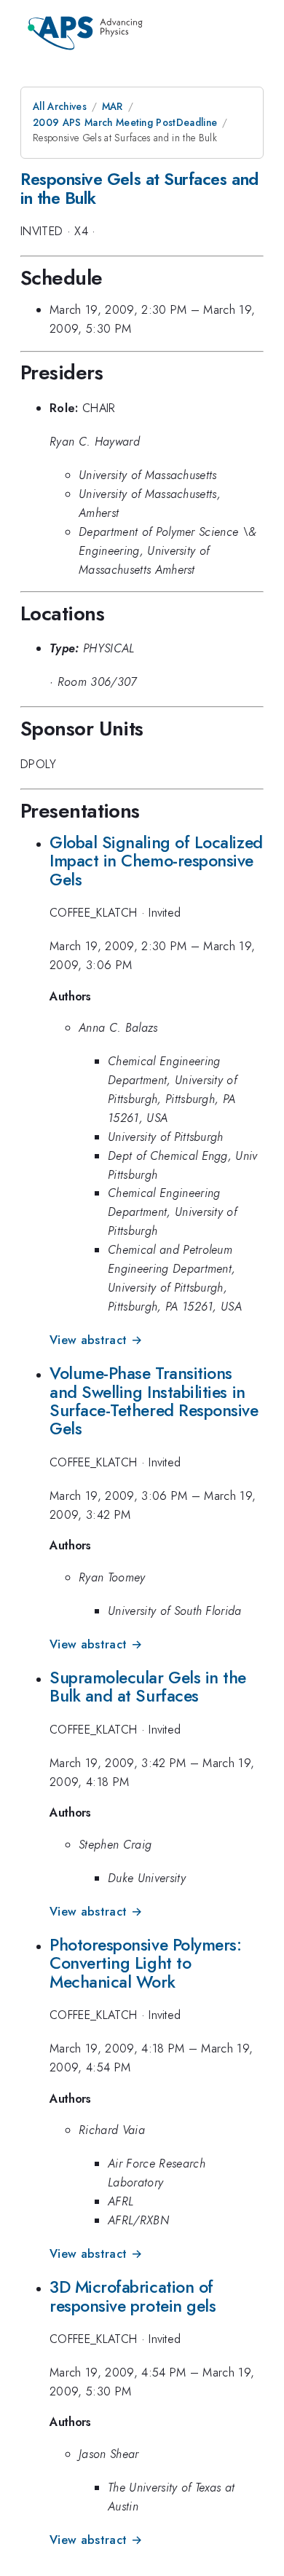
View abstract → (96, 1340)
